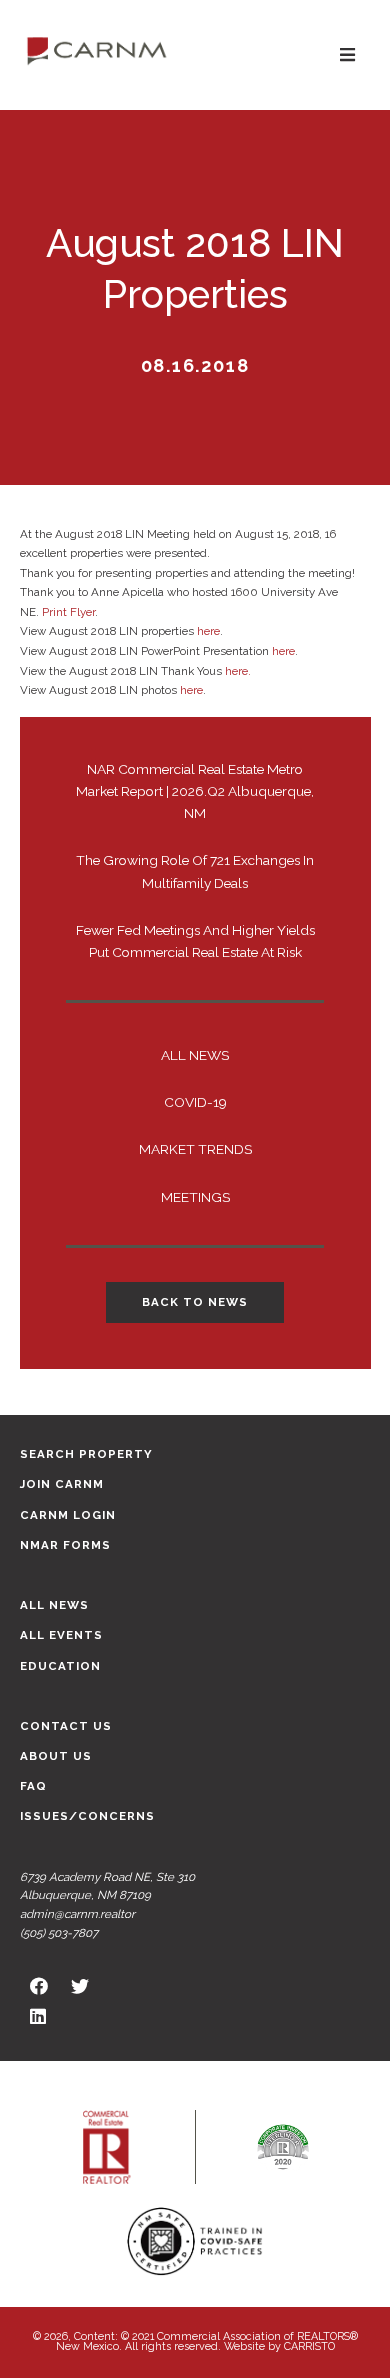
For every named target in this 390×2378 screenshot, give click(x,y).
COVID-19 (195, 1102)
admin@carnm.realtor (77, 1914)
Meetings (195, 1197)
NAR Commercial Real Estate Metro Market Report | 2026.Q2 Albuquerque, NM (195, 791)
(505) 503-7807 (59, 1933)
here (208, 631)
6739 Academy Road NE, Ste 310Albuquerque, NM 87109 (107, 1886)
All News (195, 1055)
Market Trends (195, 1149)
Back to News (195, 1302)
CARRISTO (309, 2346)
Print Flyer (68, 612)
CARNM (97, 50)
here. (238, 671)
